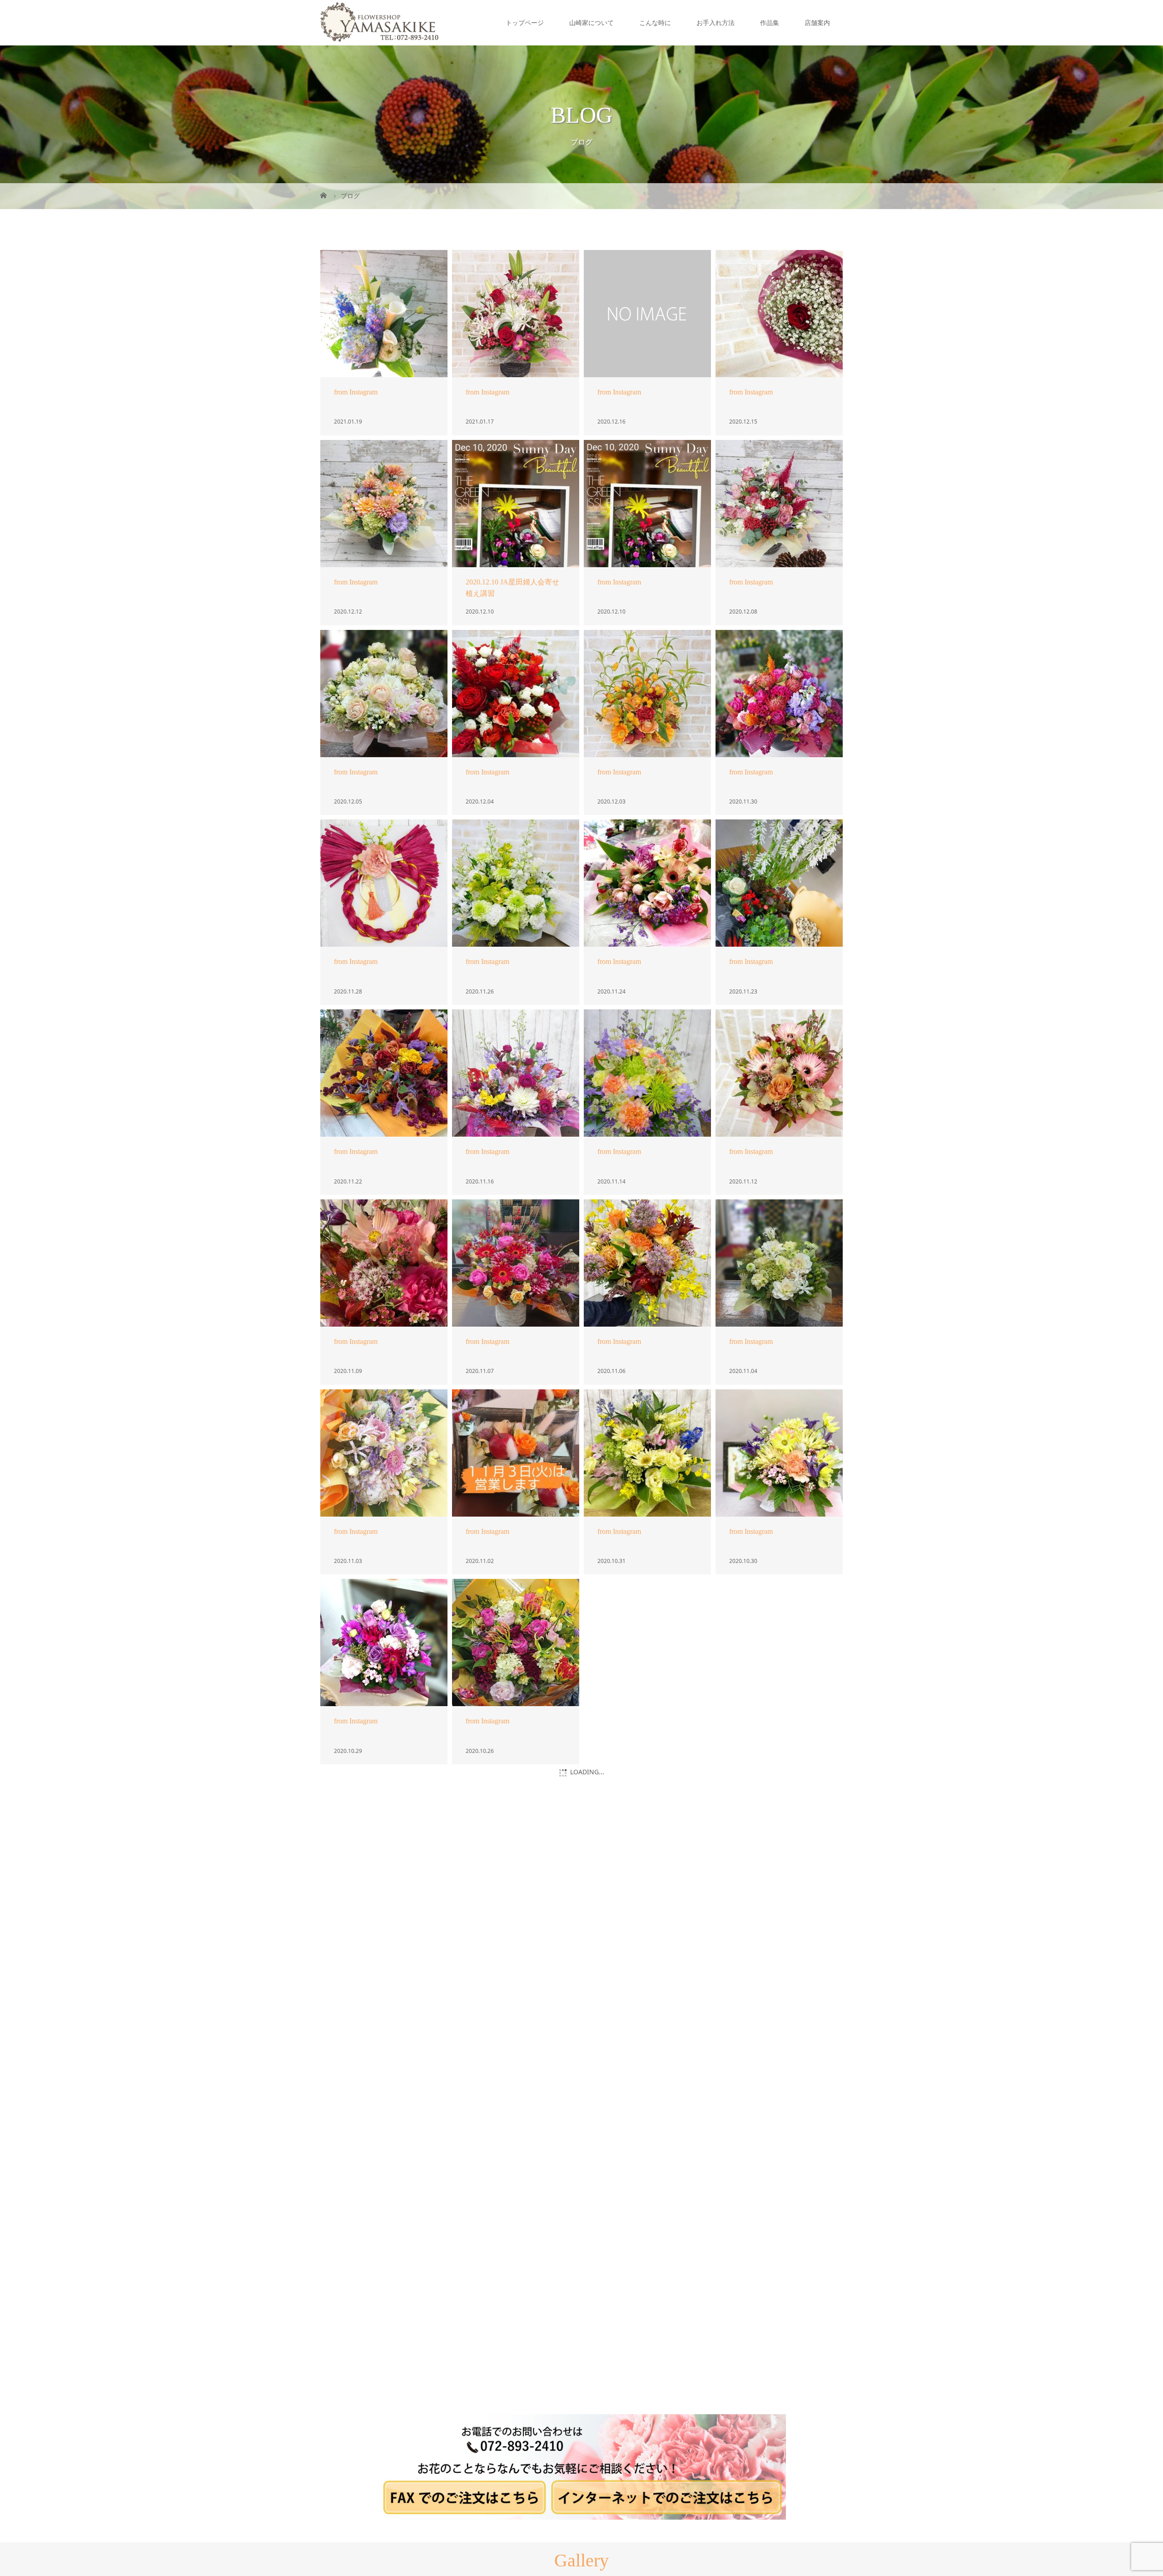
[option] (145, 2414)
